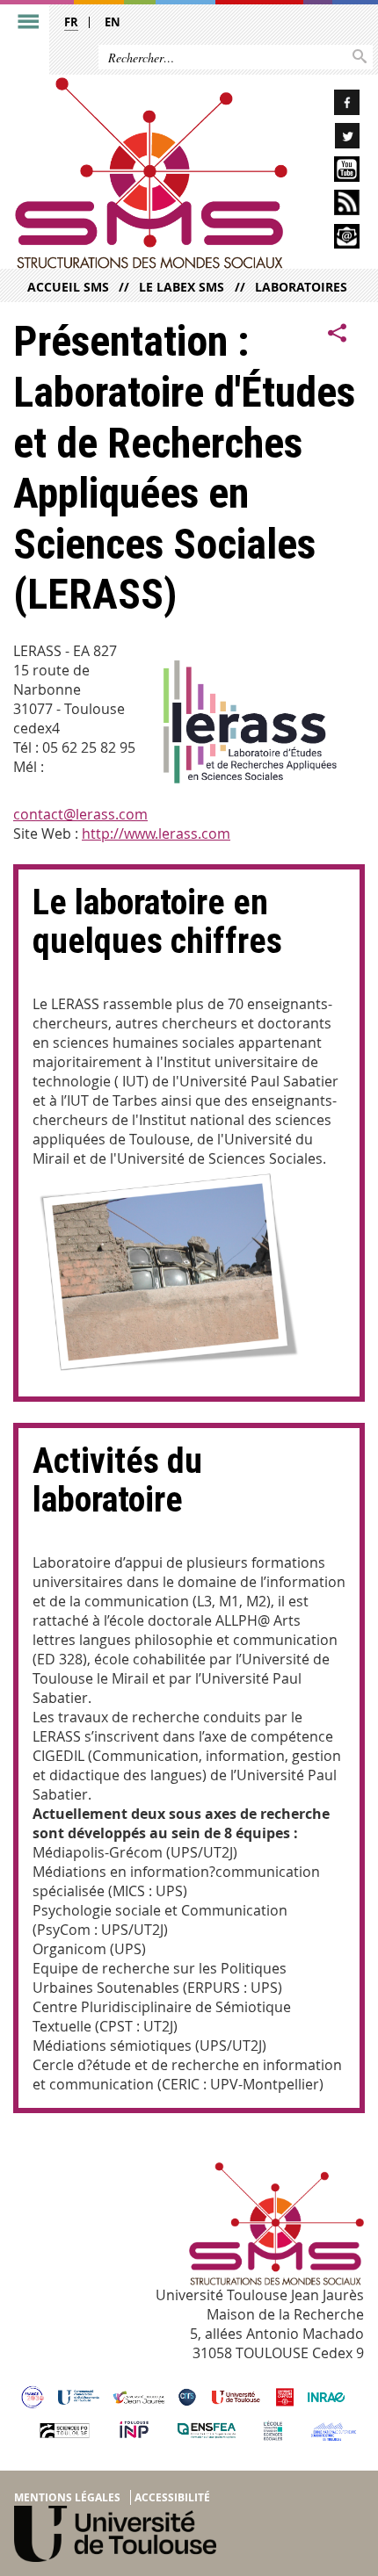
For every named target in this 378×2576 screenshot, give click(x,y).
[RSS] (331, 205)
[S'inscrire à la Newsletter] (331, 239)
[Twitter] (331, 138)
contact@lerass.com (80, 814)
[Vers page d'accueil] (151, 173)
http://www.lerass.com (156, 833)
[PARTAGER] (338, 333)
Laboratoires (301, 287)
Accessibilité (172, 2497)
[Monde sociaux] (331, 172)
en (113, 22)
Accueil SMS (68, 287)
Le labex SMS (182, 287)
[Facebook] (331, 105)
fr (71, 22)
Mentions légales (67, 2497)
